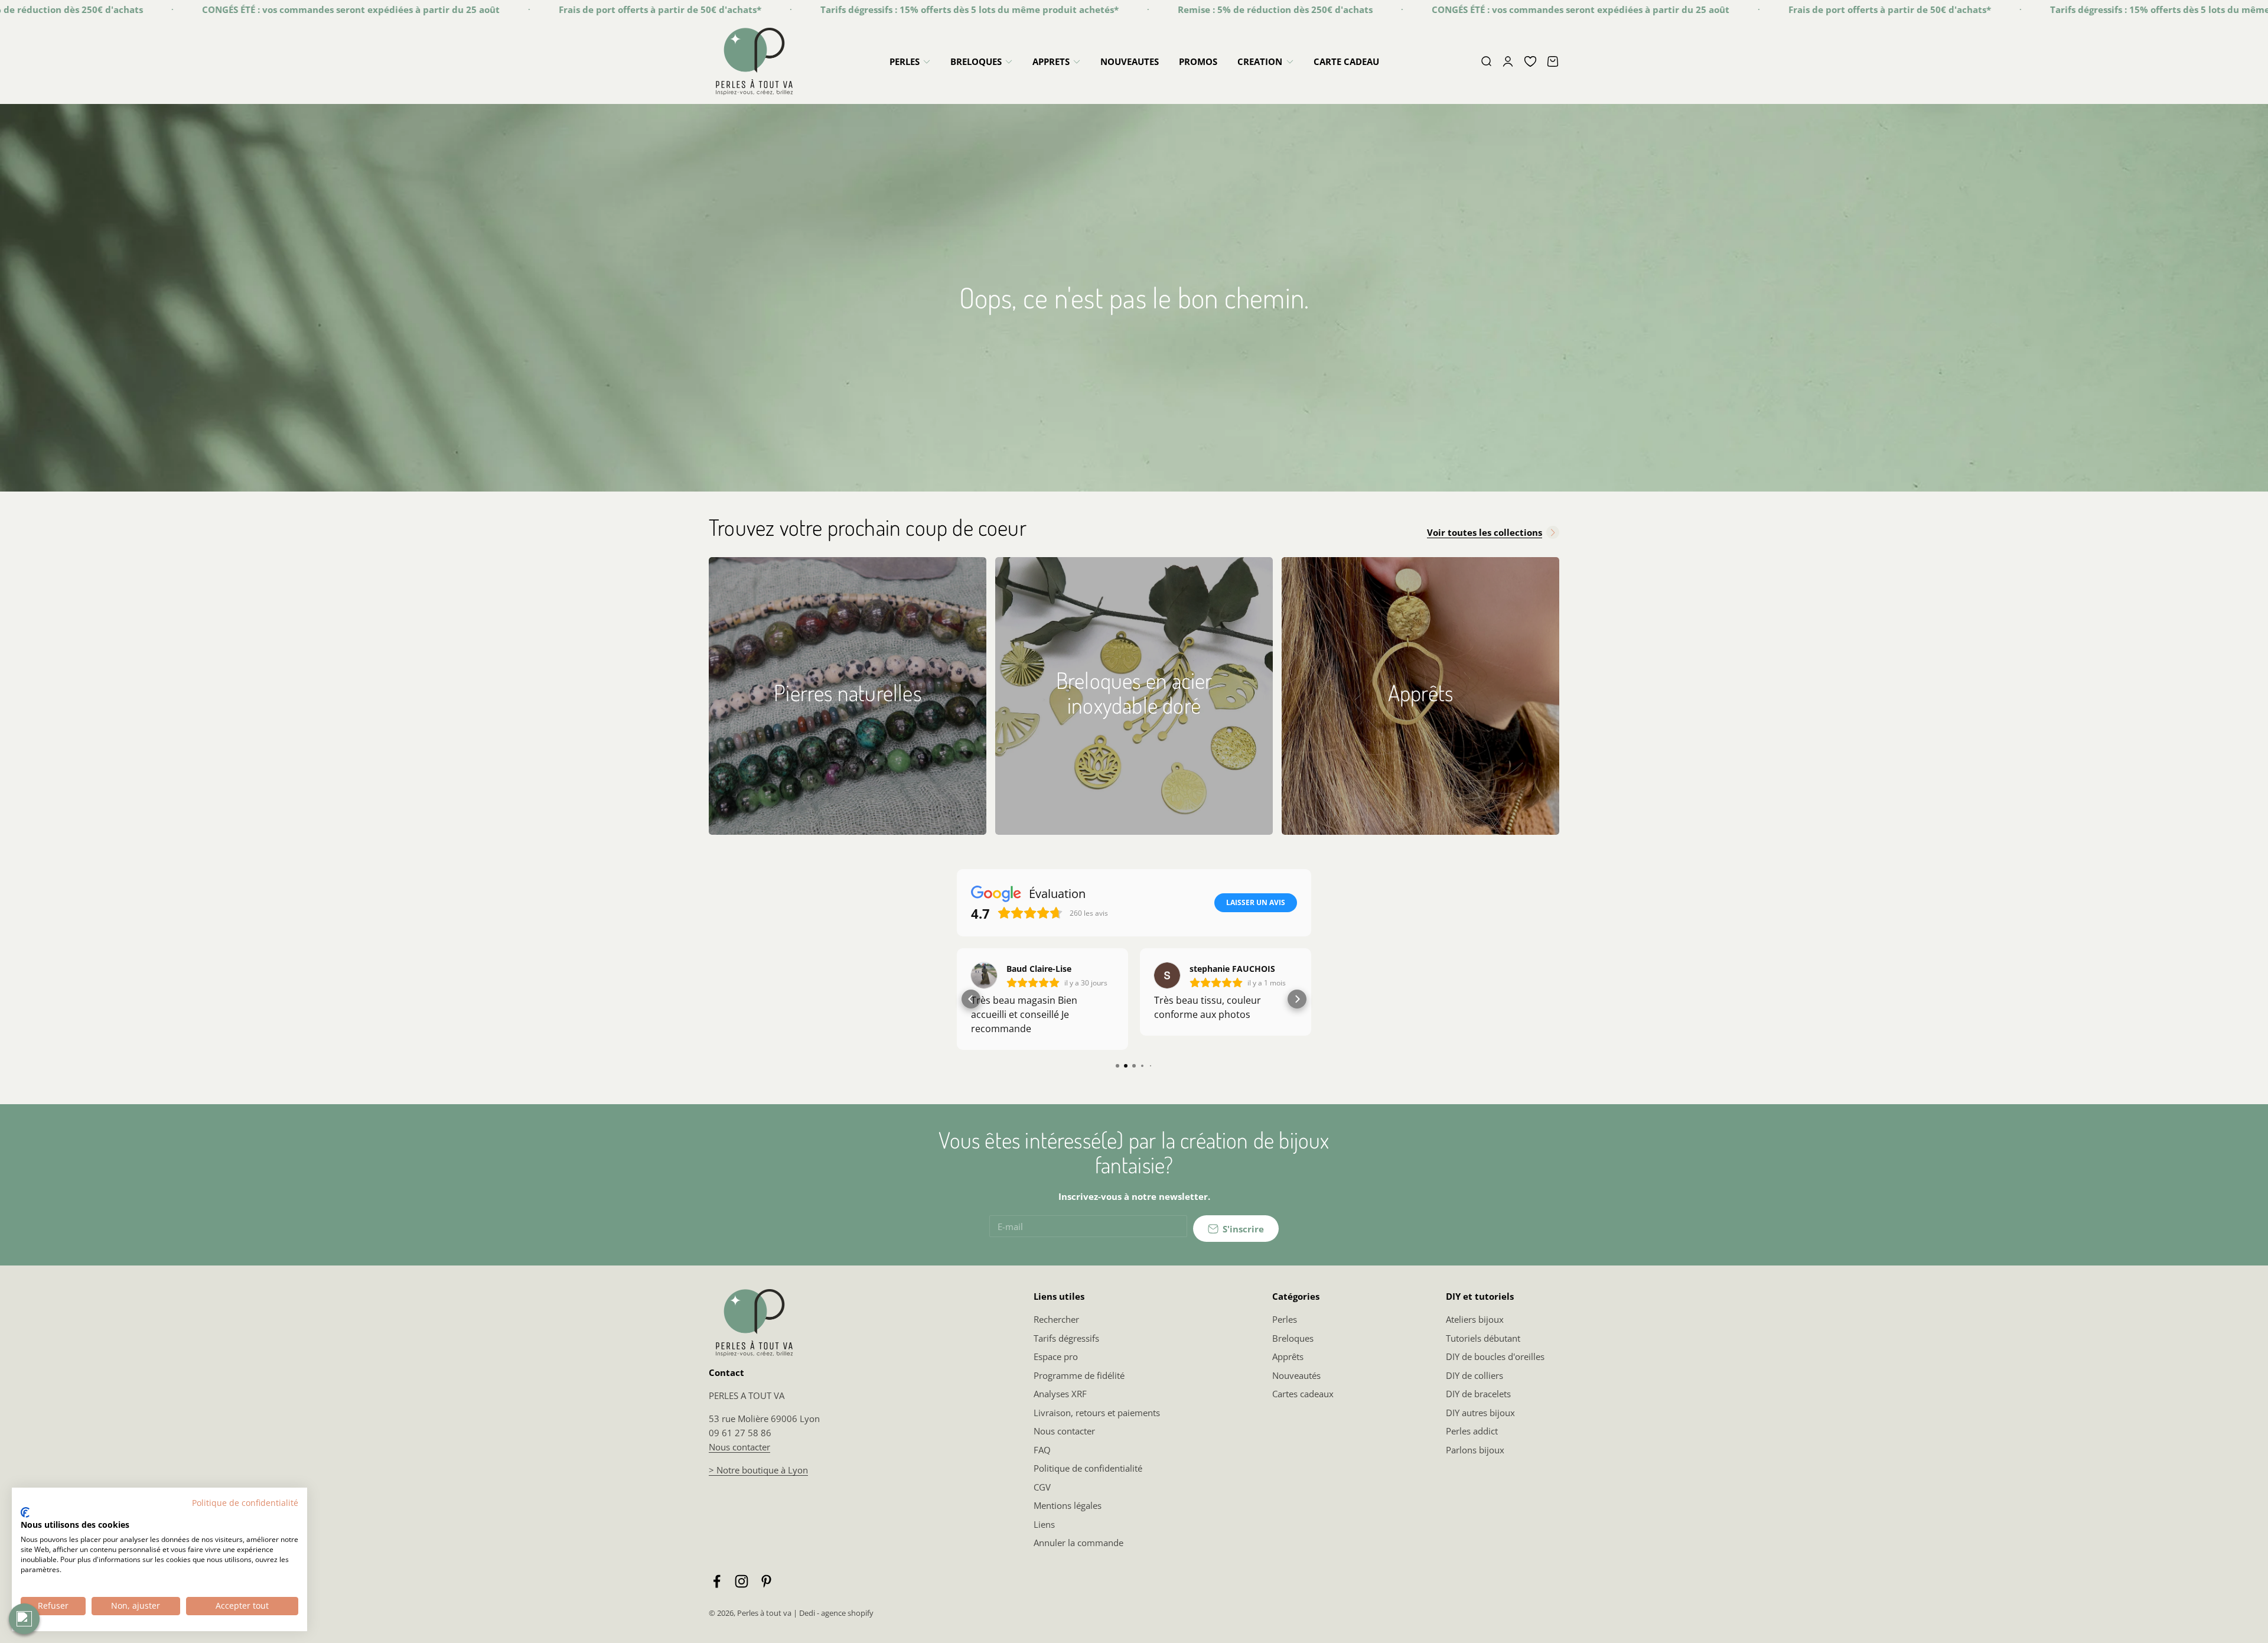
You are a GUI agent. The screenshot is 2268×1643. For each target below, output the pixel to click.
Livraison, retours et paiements (1097, 1413)
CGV (1042, 1487)
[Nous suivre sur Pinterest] (766, 1581)
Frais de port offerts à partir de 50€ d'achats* (475, 9)
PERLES (905, 61)
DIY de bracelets (1478, 1394)
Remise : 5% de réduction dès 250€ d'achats (1090, 9)
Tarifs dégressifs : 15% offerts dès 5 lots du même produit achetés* (784, 9)
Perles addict (1472, 1431)
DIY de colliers (1474, 1375)
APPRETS (1051, 61)
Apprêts (1288, 1356)
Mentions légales (1068, 1505)
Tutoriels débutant (1483, 1338)
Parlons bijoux (1475, 1450)
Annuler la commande (1078, 1543)
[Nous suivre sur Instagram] (742, 1581)
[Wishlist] (1530, 61)
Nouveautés (1296, 1375)
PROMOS (1198, 61)
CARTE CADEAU (1346, 61)
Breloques (1293, 1338)
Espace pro (1056, 1356)
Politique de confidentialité (1088, 1468)
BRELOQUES (976, 61)
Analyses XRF (1060, 1394)
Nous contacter (739, 1447)
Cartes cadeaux (1303, 1394)
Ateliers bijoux (1475, 1319)
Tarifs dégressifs (1066, 1338)
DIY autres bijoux (1480, 1413)
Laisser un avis (1256, 902)
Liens (1044, 1524)
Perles (1285, 1319)
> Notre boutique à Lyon (758, 1470)
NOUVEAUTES (1130, 61)
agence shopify (847, 1613)
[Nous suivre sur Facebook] (717, 1581)
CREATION (1260, 61)
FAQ (1042, 1450)
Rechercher (1056, 1319)
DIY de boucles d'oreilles (1495, 1356)
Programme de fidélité (1079, 1375)
